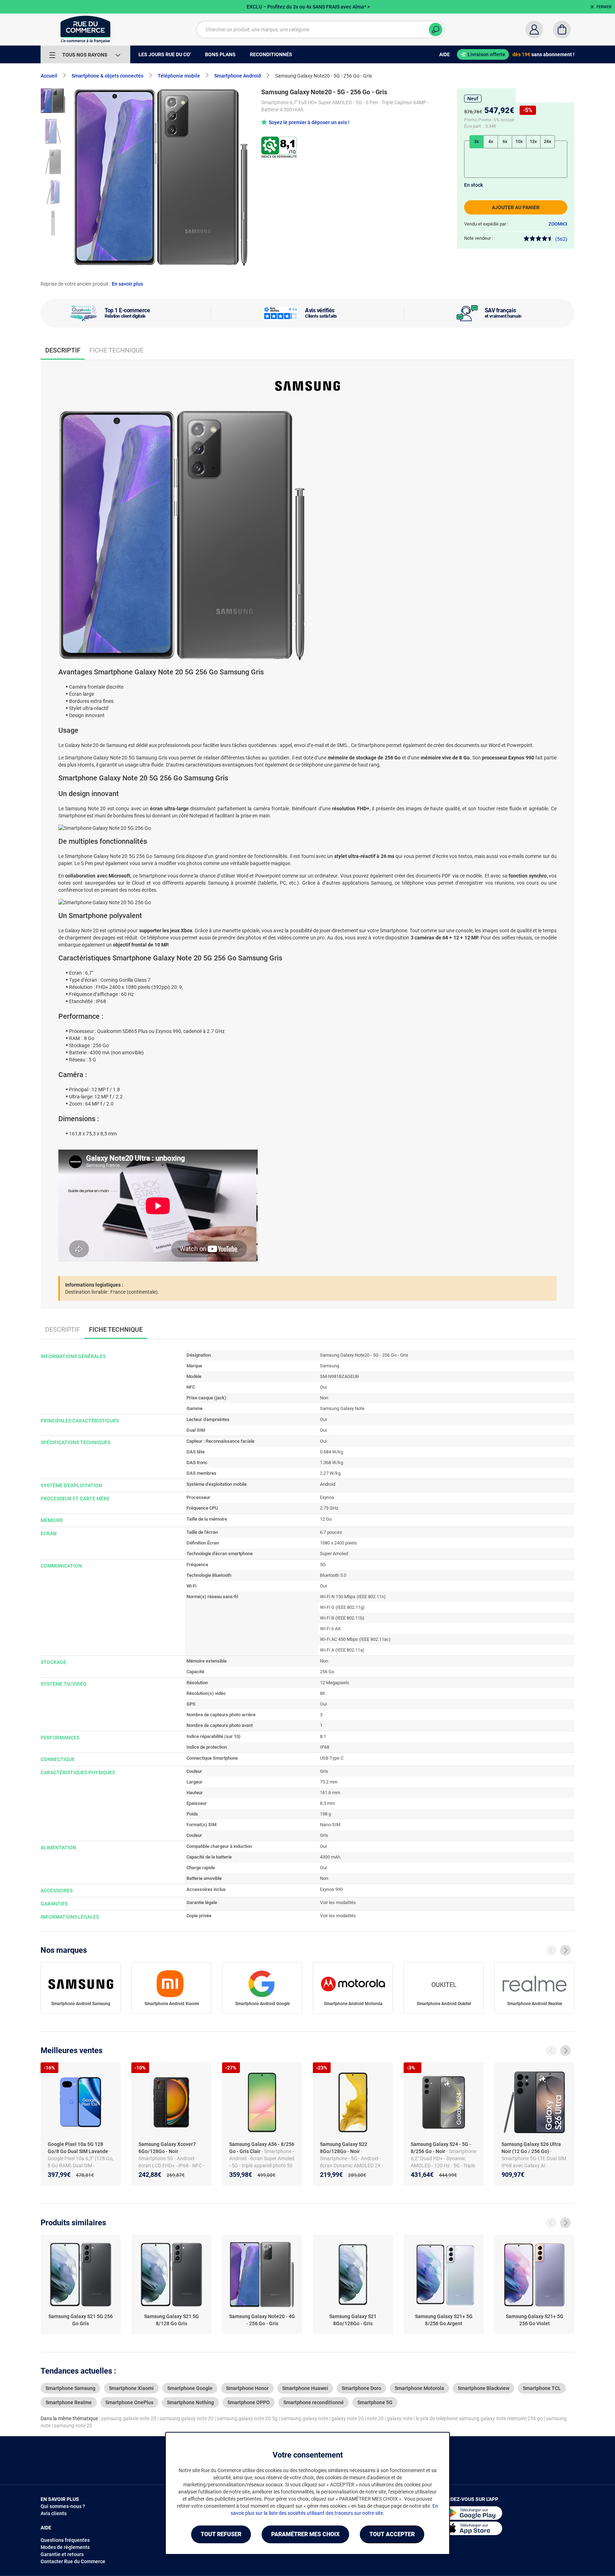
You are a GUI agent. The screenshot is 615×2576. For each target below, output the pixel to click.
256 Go (327, 1672)
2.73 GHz (329, 1508)
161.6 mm (330, 1793)
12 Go (326, 1519)
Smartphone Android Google (262, 2004)
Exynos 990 (331, 1889)
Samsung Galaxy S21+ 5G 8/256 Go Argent (444, 2320)
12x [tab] (533, 141)
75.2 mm (329, 1782)
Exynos (327, 1497)
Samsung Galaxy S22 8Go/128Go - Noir (344, 2148)
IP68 (325, 1747)
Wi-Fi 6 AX (330, 1629)
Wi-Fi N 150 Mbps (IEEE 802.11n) (353, 1597)
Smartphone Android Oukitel (444, 2004)
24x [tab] (548, 141)
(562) (561, 239)
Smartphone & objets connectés (107, 76)
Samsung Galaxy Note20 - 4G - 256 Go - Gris (262, 2320)
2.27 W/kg (330, 1473)
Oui (323, 1387)
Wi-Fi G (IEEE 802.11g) (342, 1607)
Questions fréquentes (65, 2540)
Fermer (604, 7)
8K (323, 1693)
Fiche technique (116, 350)
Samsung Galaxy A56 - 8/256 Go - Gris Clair (262, 2148)
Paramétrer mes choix (305, 2534)
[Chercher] (436, 30)
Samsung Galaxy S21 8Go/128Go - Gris (353, 2320)
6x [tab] (505, 141)
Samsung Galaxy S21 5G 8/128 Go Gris (172, 2320)
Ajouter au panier (516, 207)
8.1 (323, 1736)
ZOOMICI (558, 224)
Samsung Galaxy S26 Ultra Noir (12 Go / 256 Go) (531, 2148)
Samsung (330, 1366)
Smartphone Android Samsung (81, 2004)
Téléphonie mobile (179, 76)
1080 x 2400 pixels (338, 1543)
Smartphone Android (238, 76)
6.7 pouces (331, 1532)
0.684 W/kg (332, 1452)
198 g (325, 1814)
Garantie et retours (62, 2554)
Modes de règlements (65, 2547)
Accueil (49, 76)
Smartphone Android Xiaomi (172, 2004)
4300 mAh (330, 1857)
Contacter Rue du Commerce (73, 2561)
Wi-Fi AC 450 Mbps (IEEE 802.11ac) (355, 1639)
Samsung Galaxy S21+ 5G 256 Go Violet (535, 2320)
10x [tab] (519, 141)
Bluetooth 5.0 (333, 1575)
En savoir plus (127, 284)
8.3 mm (327, 1803)
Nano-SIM (330, 1825)
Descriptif (63, 1329)
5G (323, 1565)
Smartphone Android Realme (535, 2004)
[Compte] (534, 30)
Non (324, 1398)
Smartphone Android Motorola (353, 2004)
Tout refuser (221, 2534)
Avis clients (54, 2513)
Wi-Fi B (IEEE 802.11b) (342, 1618)
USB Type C (332, 1758)
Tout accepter (392, 2534)
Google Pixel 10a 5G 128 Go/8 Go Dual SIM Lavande (78, 2148)
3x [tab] (477, 141)
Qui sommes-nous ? (63, 2506)
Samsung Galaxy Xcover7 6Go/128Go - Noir (167, 2148)
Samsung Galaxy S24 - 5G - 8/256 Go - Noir (441, 2148)
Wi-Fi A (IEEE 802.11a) (342, 1650)
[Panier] (562, 30)
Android (328, 1484)
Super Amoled (334, 1554)
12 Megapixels (335, 1683)
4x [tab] (491, 141)
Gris (324, 1771)
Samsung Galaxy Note (342, 1408)
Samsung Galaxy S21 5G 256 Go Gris (81, 2320)
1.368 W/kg (332, 1462)
